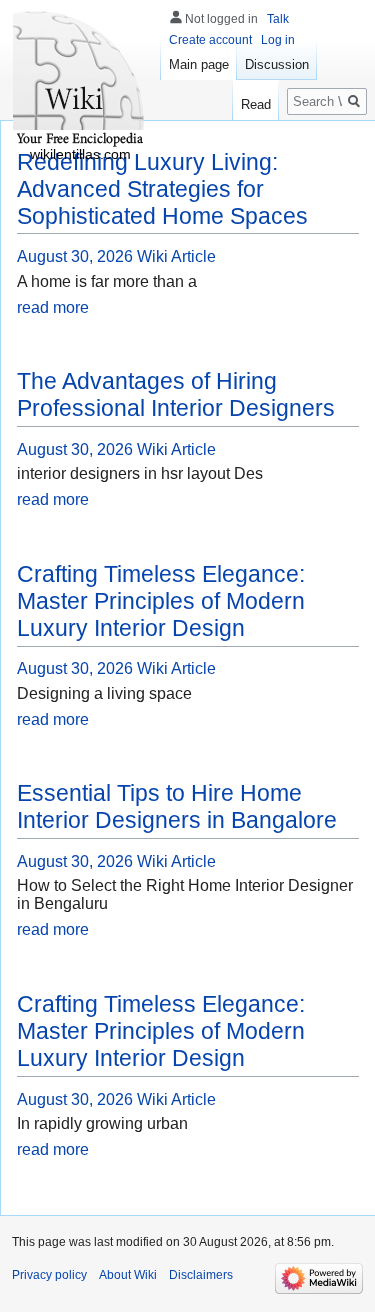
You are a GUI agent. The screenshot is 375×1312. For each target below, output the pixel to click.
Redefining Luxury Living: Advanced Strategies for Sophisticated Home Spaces (162, 189)
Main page (199, 64)
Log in (278, 40)
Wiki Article (176, 256)
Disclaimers (201, 1275)
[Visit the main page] (80, 80)
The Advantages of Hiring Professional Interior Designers (176, 394)
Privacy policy (49, 1275)
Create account (210, 40)
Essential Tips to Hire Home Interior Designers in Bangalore (177, 806)
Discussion (277, 64)
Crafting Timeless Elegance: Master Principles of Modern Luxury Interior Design (161, 601)
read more (53, 307)
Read (256, 104)
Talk (278, 19)
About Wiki (128, 1275)
